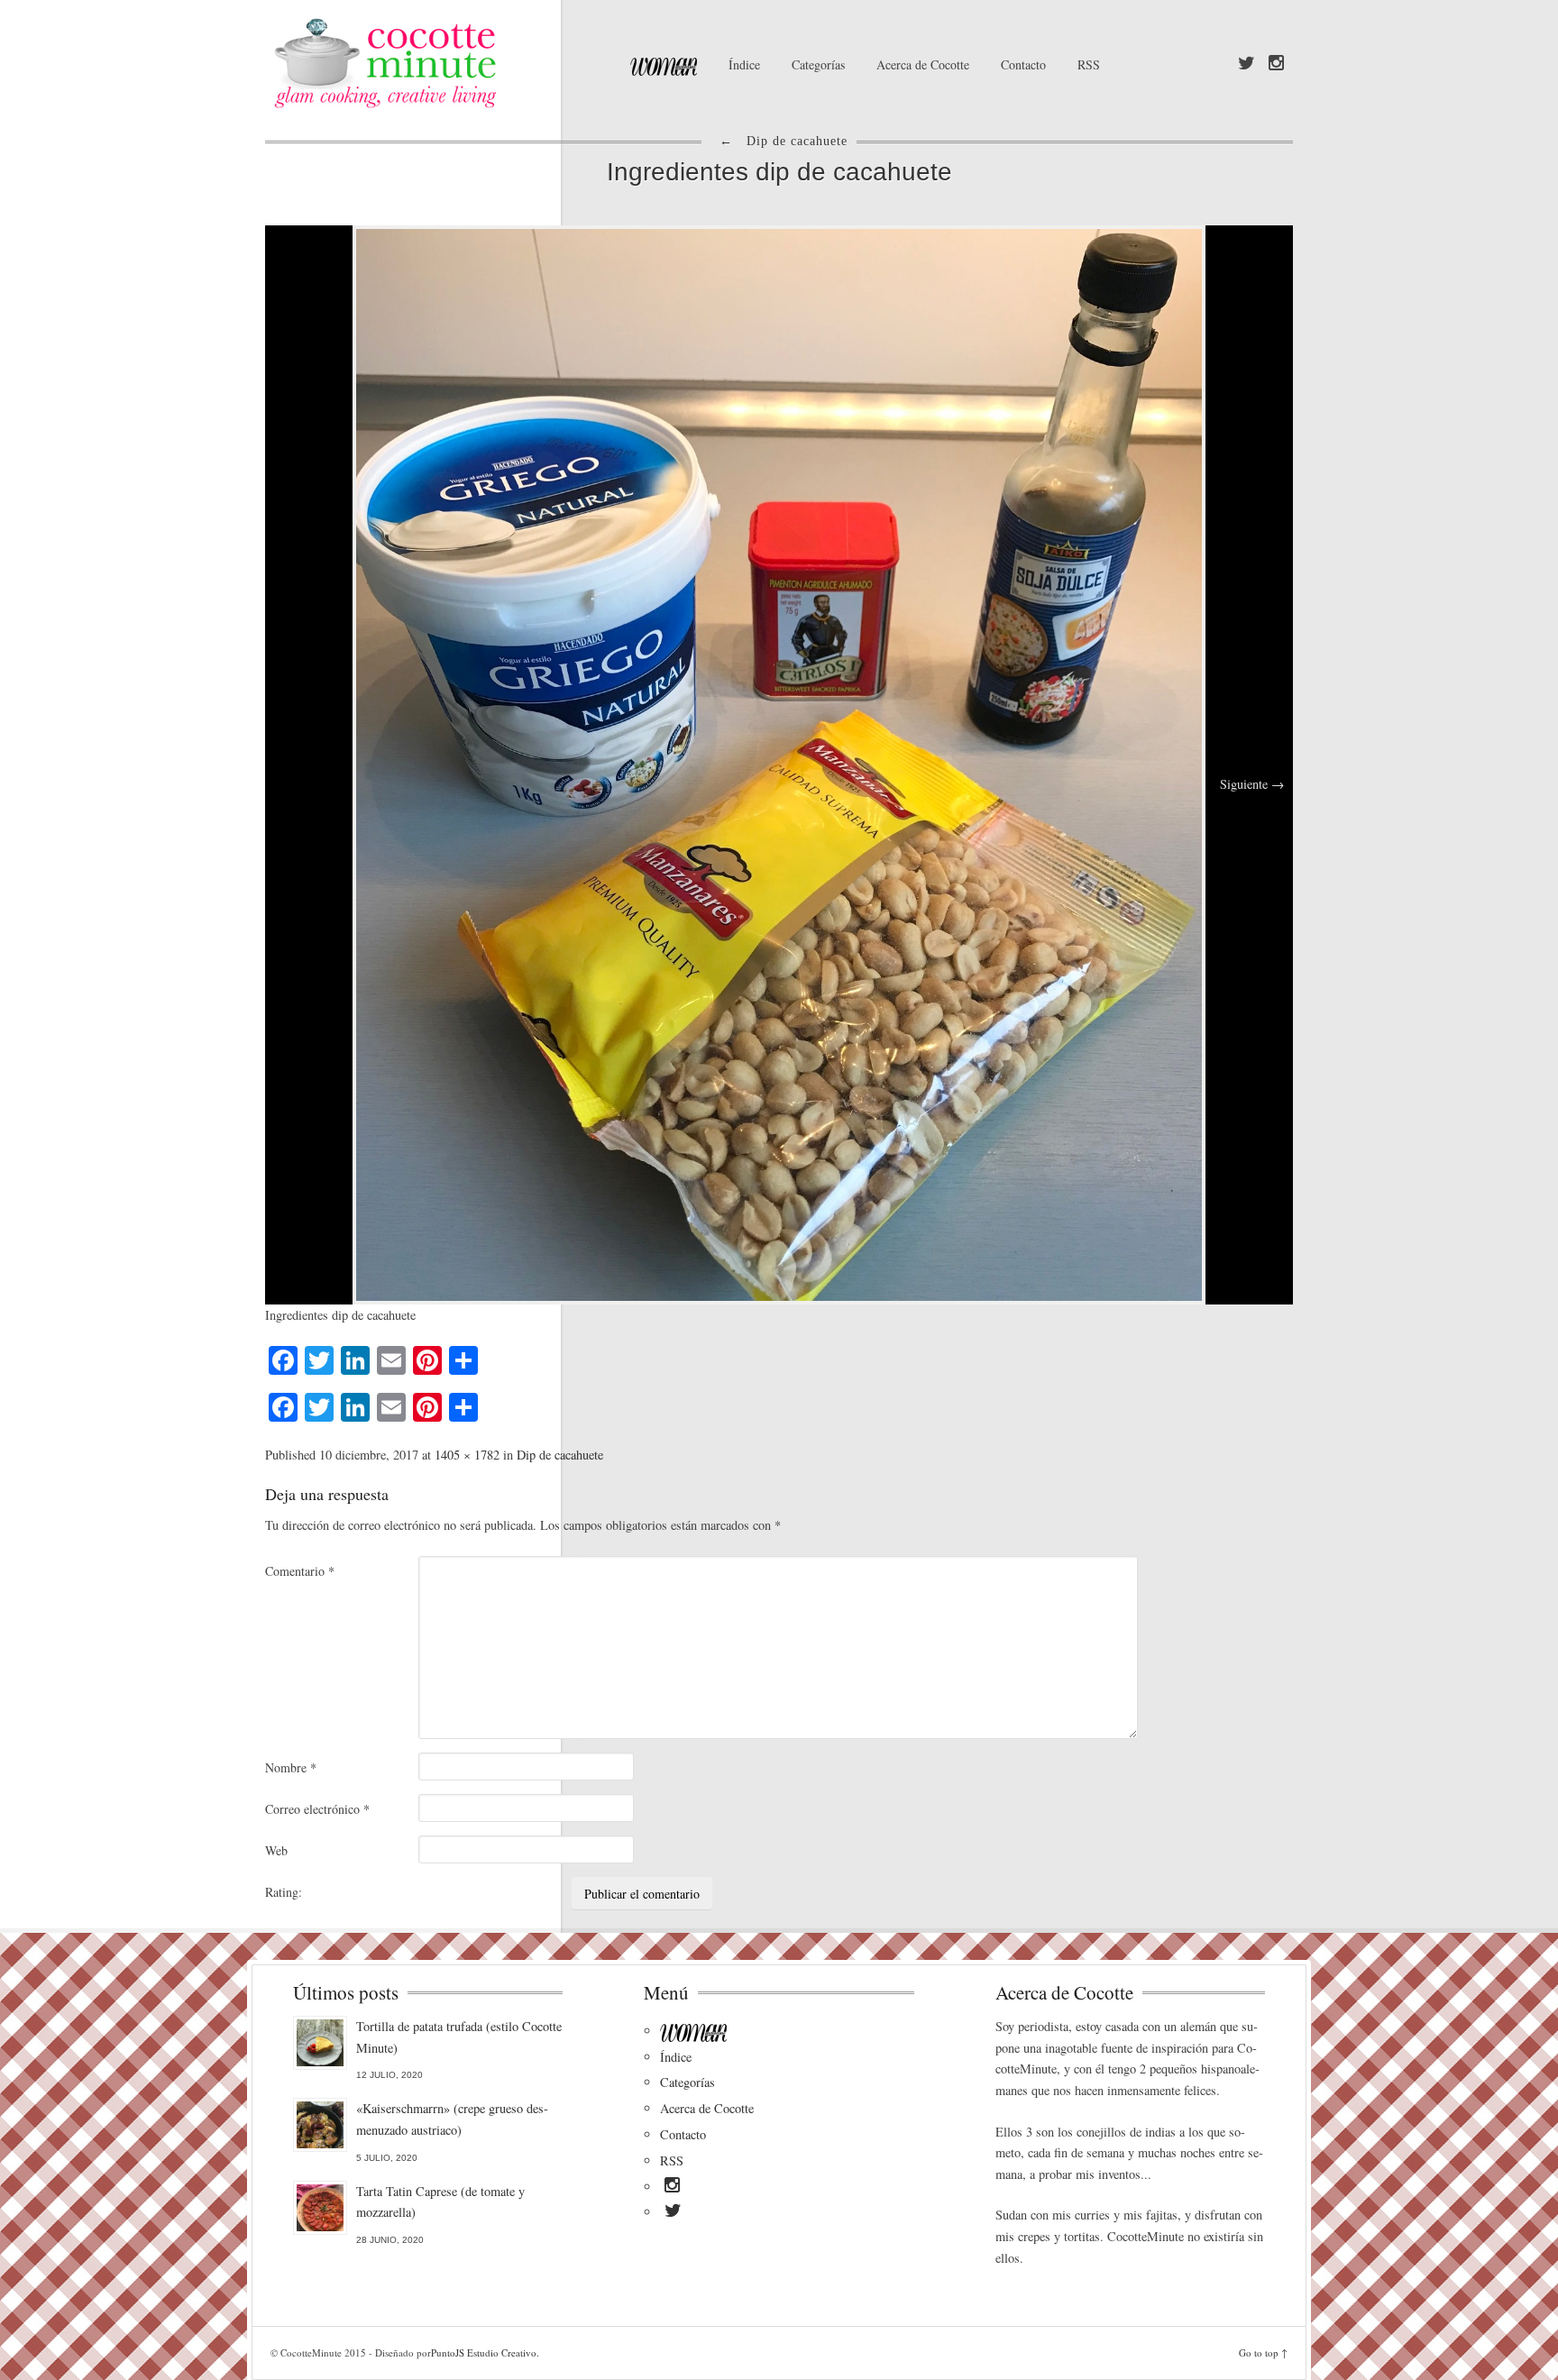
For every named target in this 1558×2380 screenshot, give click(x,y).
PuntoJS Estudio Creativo (484, 2353)
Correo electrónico (317, 1809)
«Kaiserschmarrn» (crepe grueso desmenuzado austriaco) (452, 2119)
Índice (744, 64)
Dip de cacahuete (560, 1455)
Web (276, 1850)
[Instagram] (1276, 64)
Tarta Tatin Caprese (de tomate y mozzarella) (440, 2202)
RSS (1089, 64)
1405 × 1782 (467, 1455)
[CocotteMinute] (427, 63)
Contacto (1023, 64)
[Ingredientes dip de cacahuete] (779, 763)
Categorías (818, 64)
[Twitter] (1246, 64)
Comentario (300, 1571)
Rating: (284, 1892)
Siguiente (1252, 784)
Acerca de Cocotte (923, 64)
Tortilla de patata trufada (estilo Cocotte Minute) (459, 2037)
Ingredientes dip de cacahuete (779, 172)
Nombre (291, 1767)
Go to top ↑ (1263, 2353)
